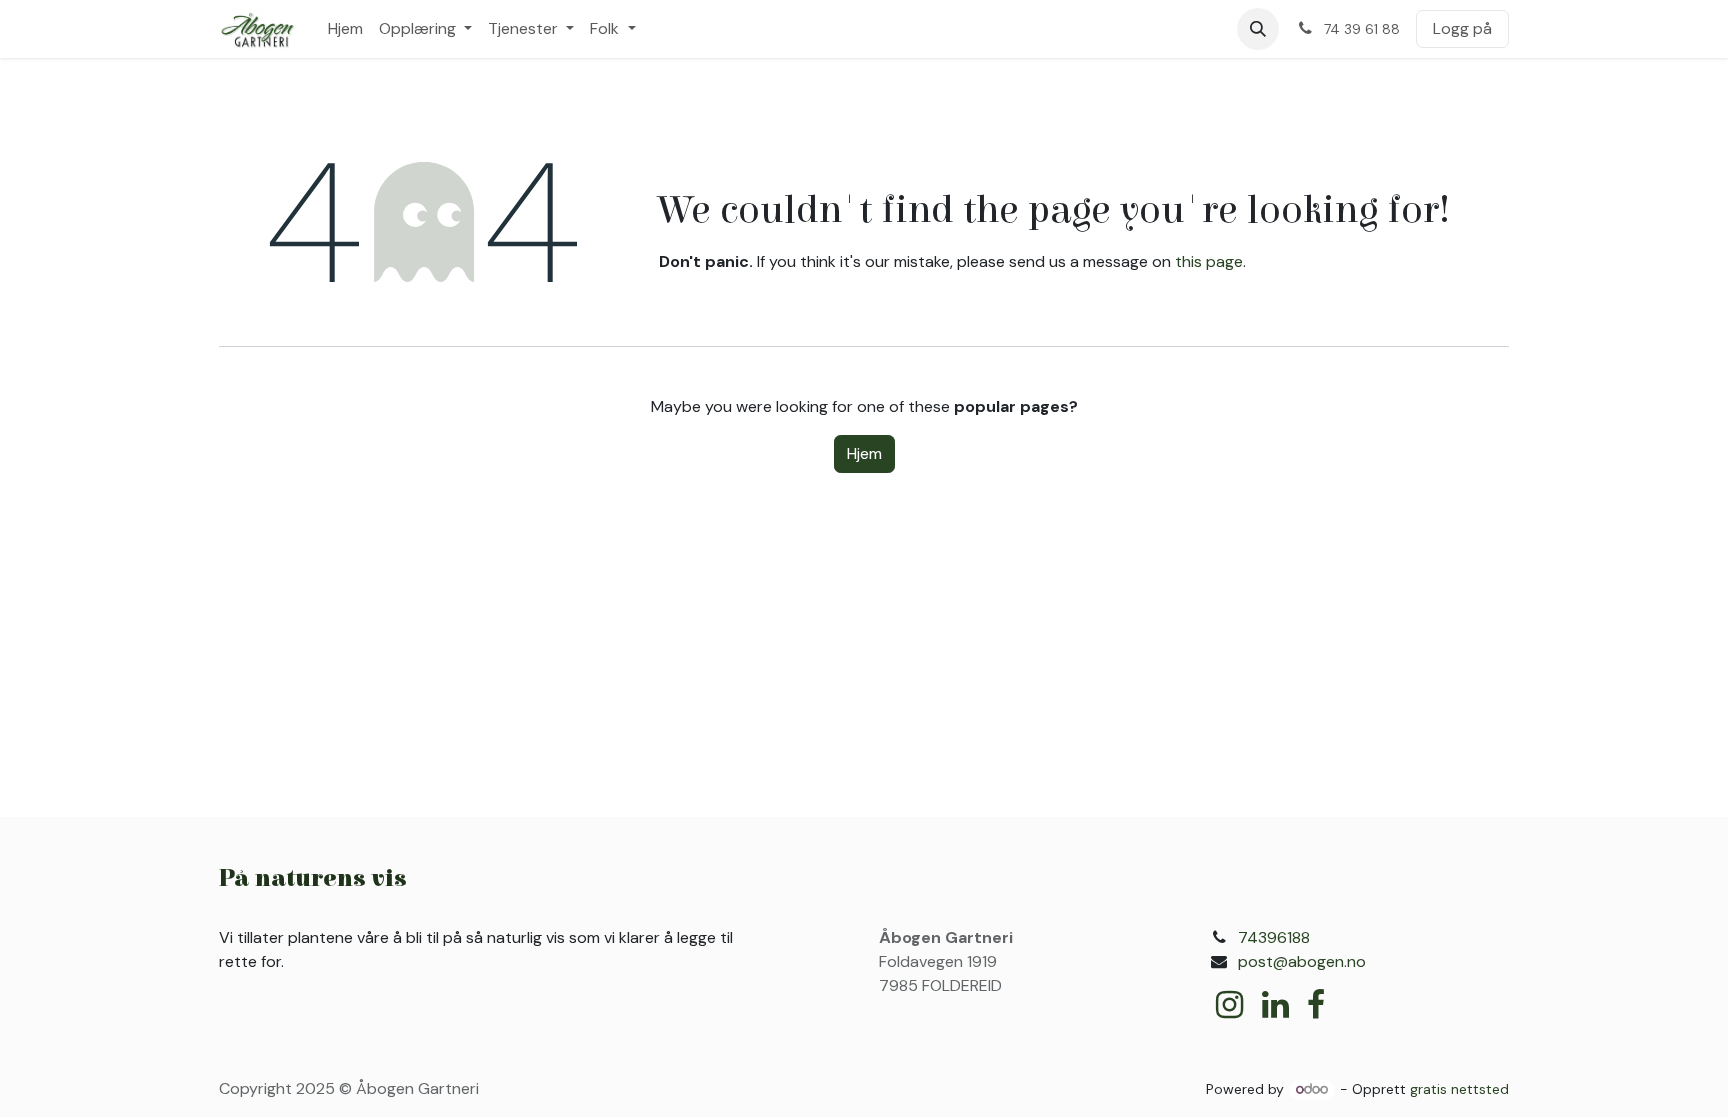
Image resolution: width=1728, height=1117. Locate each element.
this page (1209, 261)
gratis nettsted (1459, 1089)
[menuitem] (345, 29)
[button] (1258, 29)
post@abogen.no (1302, 961)
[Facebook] (1316, 1005)
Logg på (1462, 28)
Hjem (864, 453)
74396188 (1274, 937)
